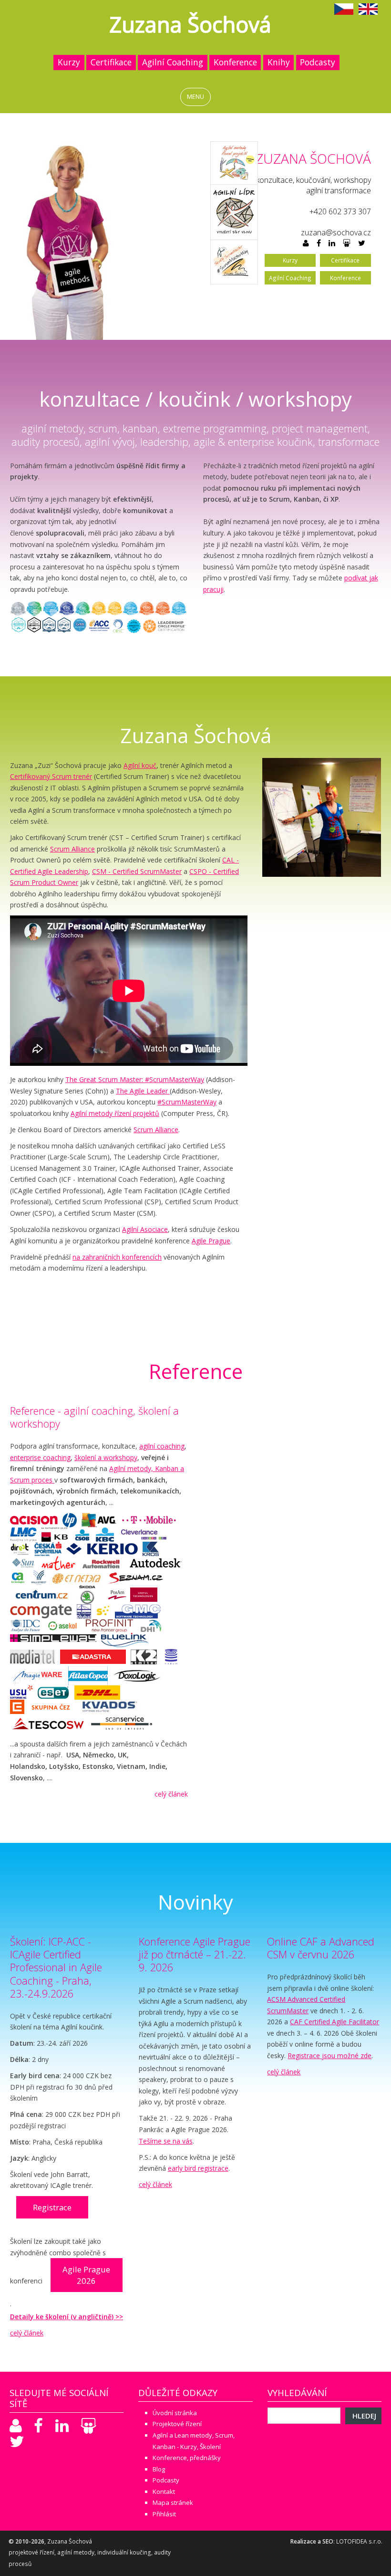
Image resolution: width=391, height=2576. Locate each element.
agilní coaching (162, 1446)
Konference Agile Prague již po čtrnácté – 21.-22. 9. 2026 (195, 1954)
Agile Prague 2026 (86, 2275)
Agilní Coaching (173, 62)
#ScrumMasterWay (187, 1102)
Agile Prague (211, 1241)
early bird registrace (198, 2168)
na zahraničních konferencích (117, 1257)
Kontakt (164, 2492)
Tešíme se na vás (166, 2141)
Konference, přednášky (187, 2458)
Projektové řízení (177, 2424)
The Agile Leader (143, 1091)
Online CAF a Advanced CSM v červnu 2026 (321, 1948)
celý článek (171, 1794)
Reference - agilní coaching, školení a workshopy (94, 1417)
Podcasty (318, 62)
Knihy (279, 62)
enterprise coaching (40, 1457)
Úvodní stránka (175, 2413)
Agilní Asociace (145, 1229)
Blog (159, 2469)
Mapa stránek (173, 2502)
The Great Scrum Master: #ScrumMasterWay (135, 1079)
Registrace (52, 2207)
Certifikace (111, 62)
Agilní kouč (140, 765)
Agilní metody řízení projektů (115, 1113)
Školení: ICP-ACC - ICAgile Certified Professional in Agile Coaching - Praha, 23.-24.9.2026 (56, 1967)
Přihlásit (164, 2514)
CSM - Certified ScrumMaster (137, 871)
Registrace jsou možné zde (329, 2056)
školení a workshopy (106, 1457)
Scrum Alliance (72, 849)
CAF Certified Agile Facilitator (334, 2022)
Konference (235, 62)
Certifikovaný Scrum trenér (51, 776)
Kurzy (69, 62)
